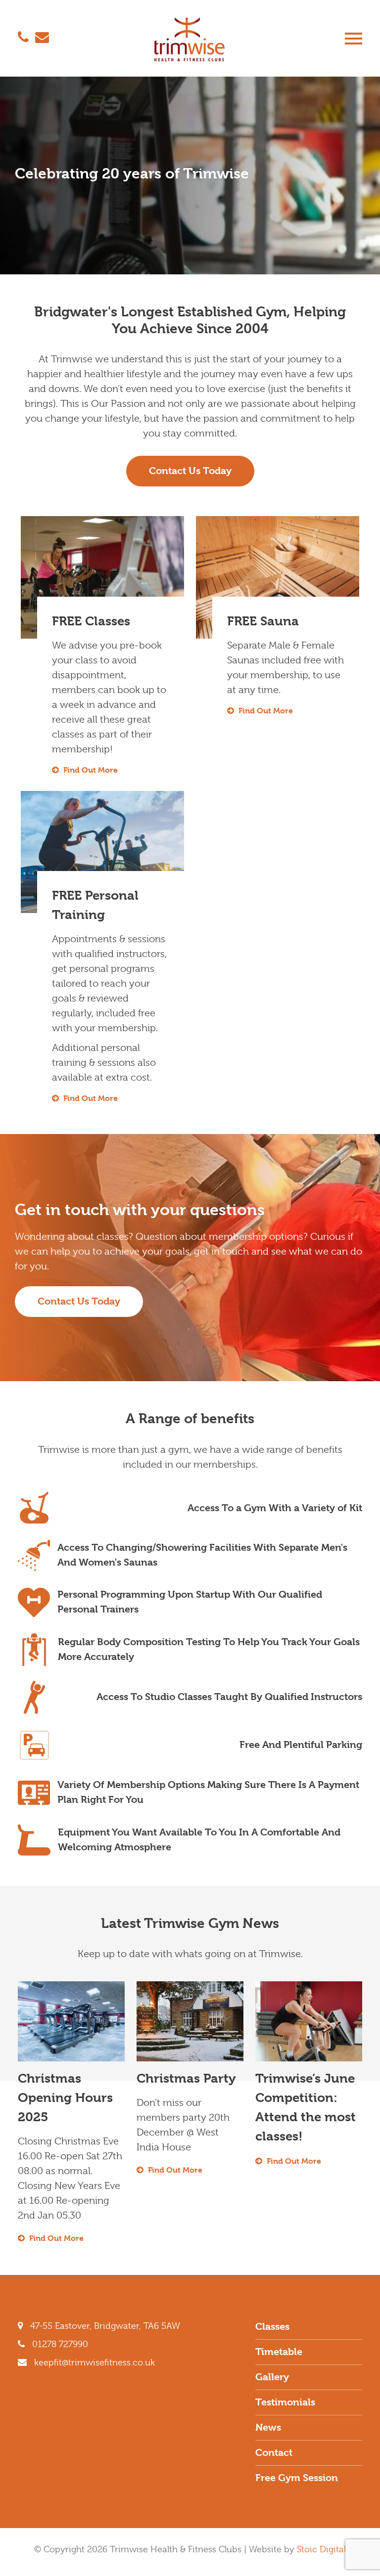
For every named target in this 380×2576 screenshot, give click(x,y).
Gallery (272, 2377)
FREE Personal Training (95, 905)
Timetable (279, 2352)
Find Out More (90, 770)
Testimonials (285, 2402)
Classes (272, 2327)
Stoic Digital (321, 2549)
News (268, 2427)
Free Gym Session (297, 2478)
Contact (274, 2453)
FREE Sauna (263, 621)
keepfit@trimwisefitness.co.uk (93, 2362)
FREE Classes (91, 621)
